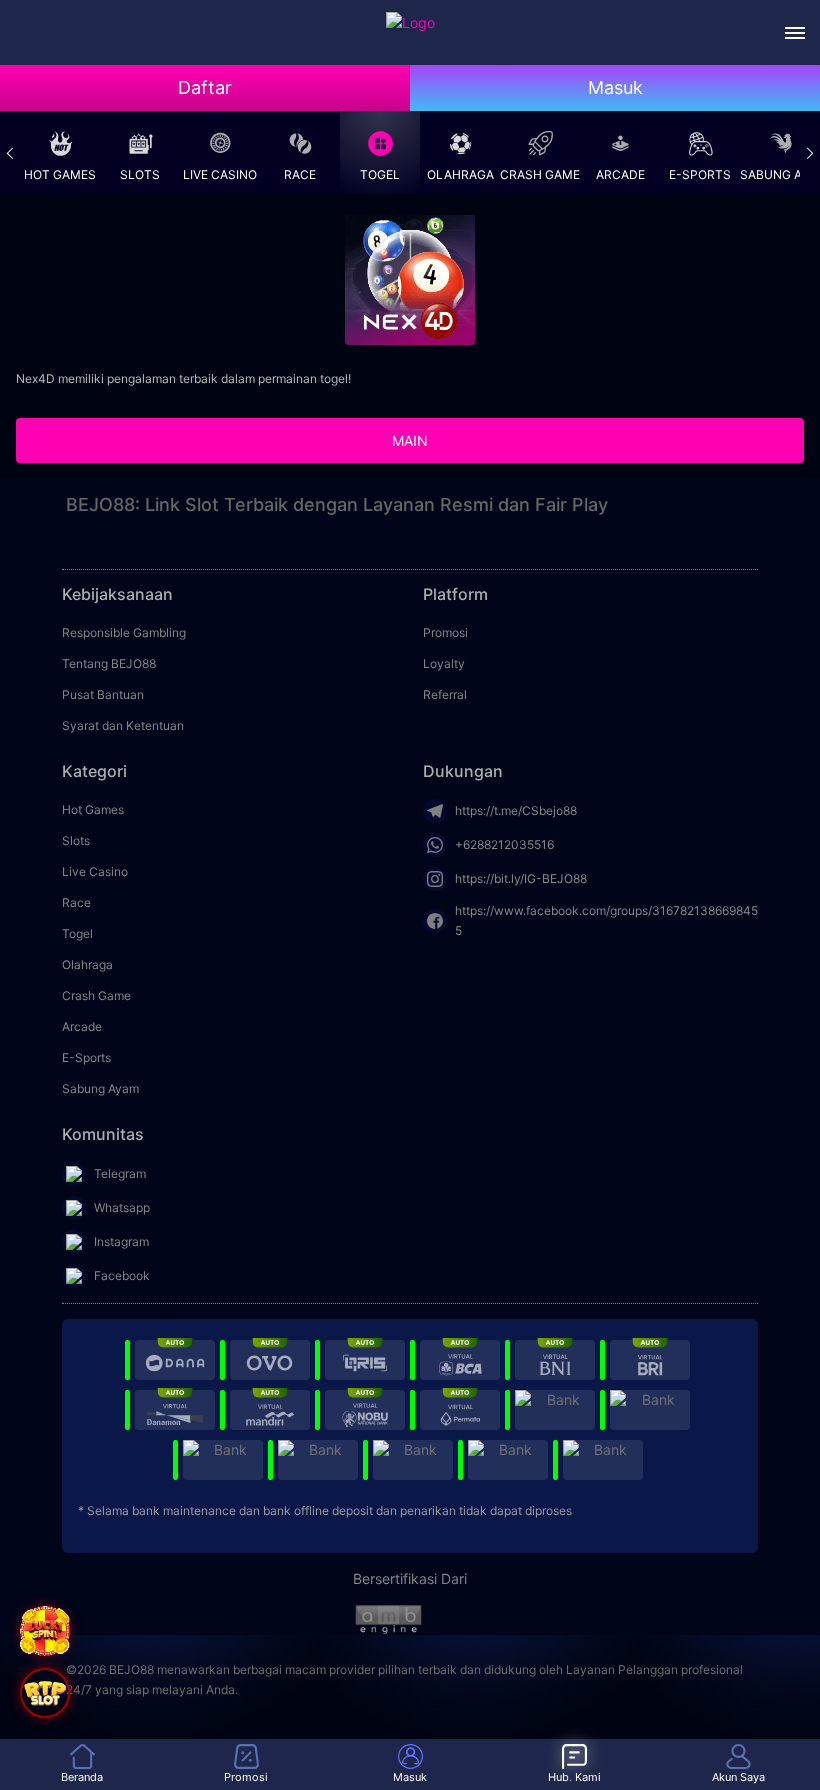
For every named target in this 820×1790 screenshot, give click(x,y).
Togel (380, 174)
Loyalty (444, 663)
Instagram (121, 1241)
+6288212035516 (504, 844)
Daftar (205, 87)
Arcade (620, 174)
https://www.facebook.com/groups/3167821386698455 (606, 920)
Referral (445, 694)
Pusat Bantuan (103, 694)
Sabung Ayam (780, 174)
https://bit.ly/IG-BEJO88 (521, 878)
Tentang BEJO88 (109, 663)
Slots (140, 174)
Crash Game (540, 174)
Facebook (122, 1275)
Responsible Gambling (124, 632)
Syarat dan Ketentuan (123, 725)
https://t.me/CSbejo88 (516, 810)
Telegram (120, 1173)
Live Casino (220, 174)
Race (300, 174)
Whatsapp (122, 1207)
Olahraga (460, 174)
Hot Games (60, 174)
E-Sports (700, 174)
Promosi (445, 632)
